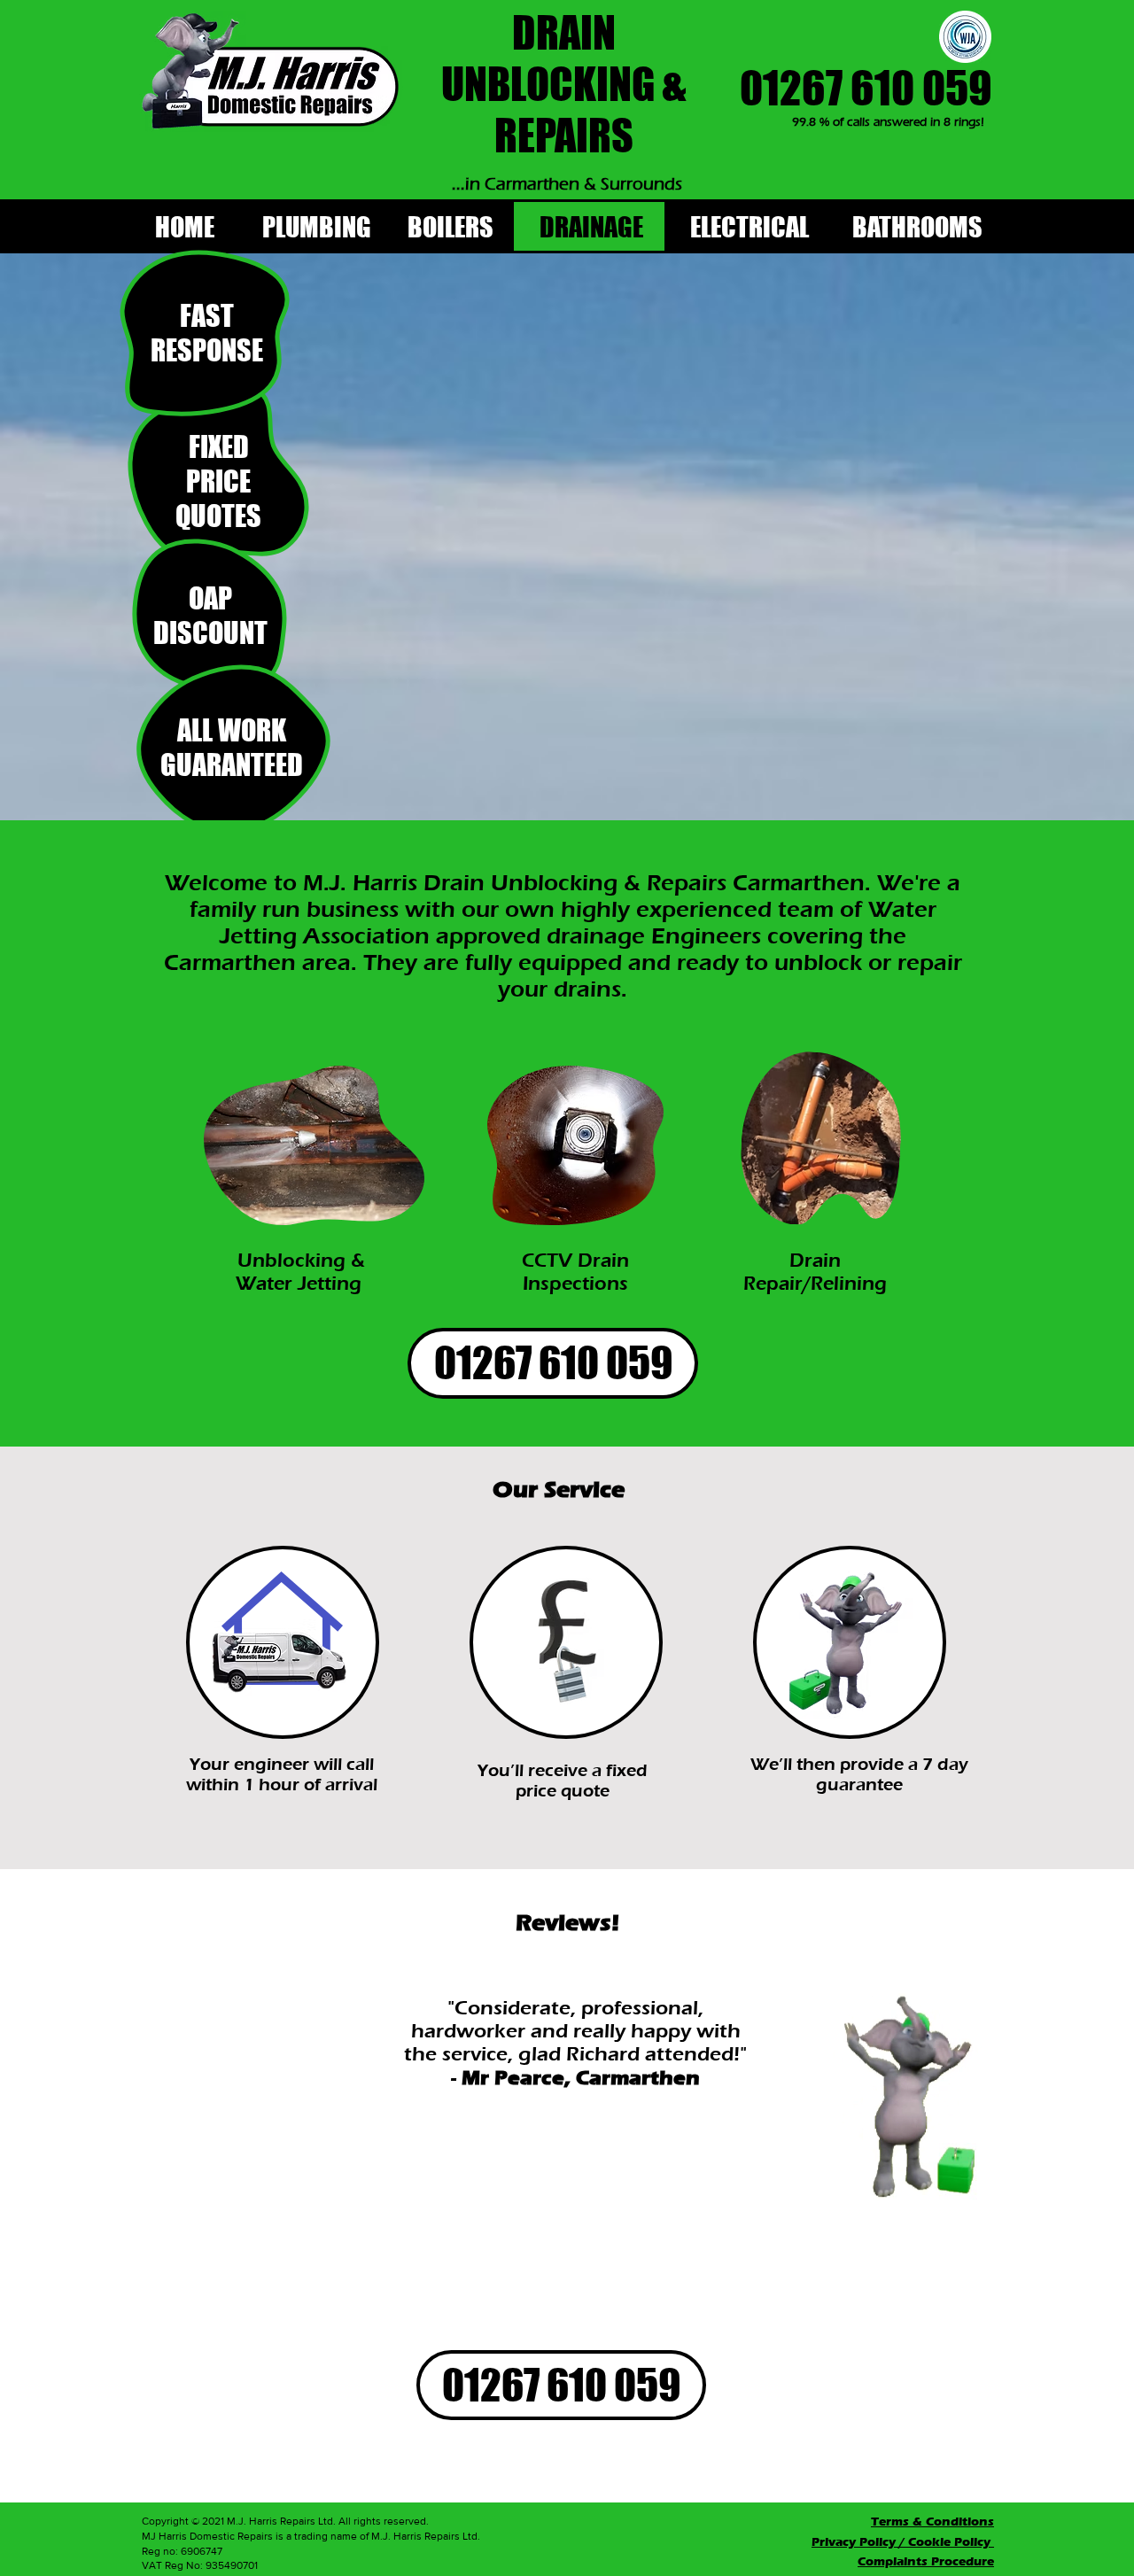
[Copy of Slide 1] (480, 2247)
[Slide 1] (502, 2247)
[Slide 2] (522, 2247)
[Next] (766, 2118)
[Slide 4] (543, 2247)
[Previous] (254, 2118)
